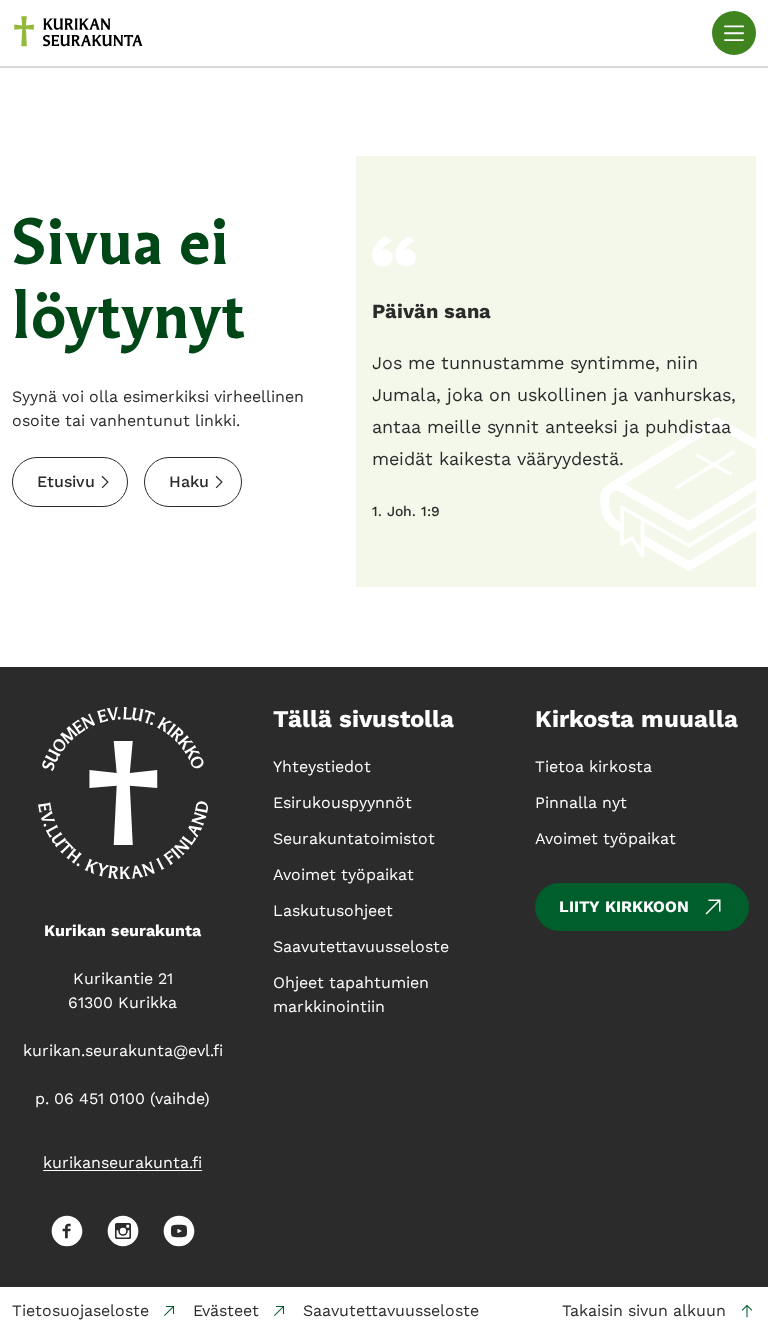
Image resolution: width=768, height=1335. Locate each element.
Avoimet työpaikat (605, 838)
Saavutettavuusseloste (391, 1310)
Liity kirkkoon (624, 906)
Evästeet (226, 1310)
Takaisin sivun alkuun (644, 1310)
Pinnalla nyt (581, 802)
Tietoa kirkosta (593, 766)
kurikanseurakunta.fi (122, 1162)
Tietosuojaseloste (80, 1310)
